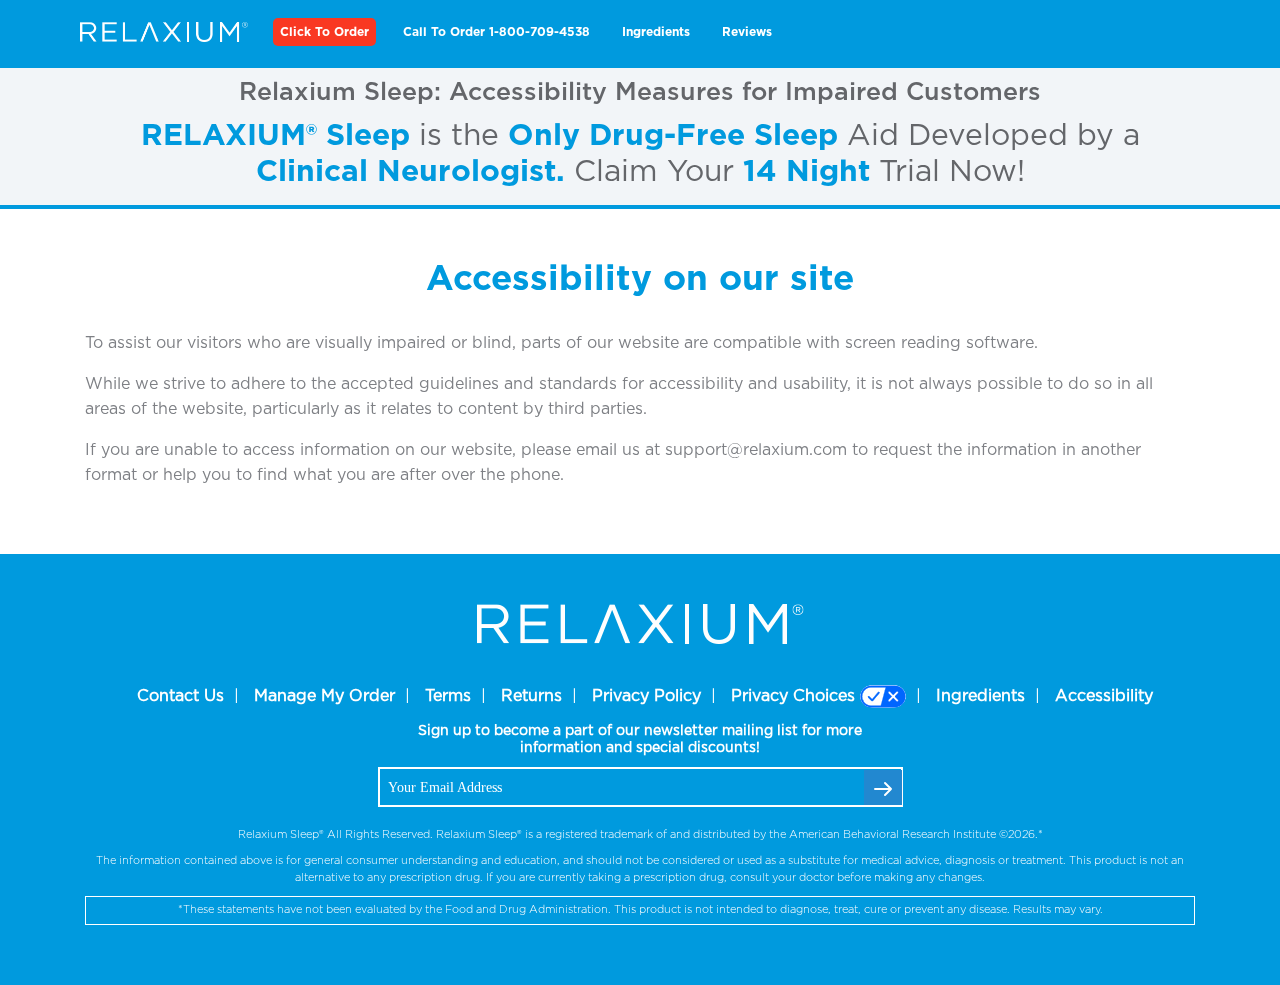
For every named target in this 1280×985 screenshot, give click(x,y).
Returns (531, 696)
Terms (448, 696)
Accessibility (1104, 696)
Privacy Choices (793, 696)
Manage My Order (324, 696)
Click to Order (324, 32)
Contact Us (180, 696)
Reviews (747, 32)
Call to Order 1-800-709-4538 (496, 32)
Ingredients (656, 32)
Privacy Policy (646, 696)
